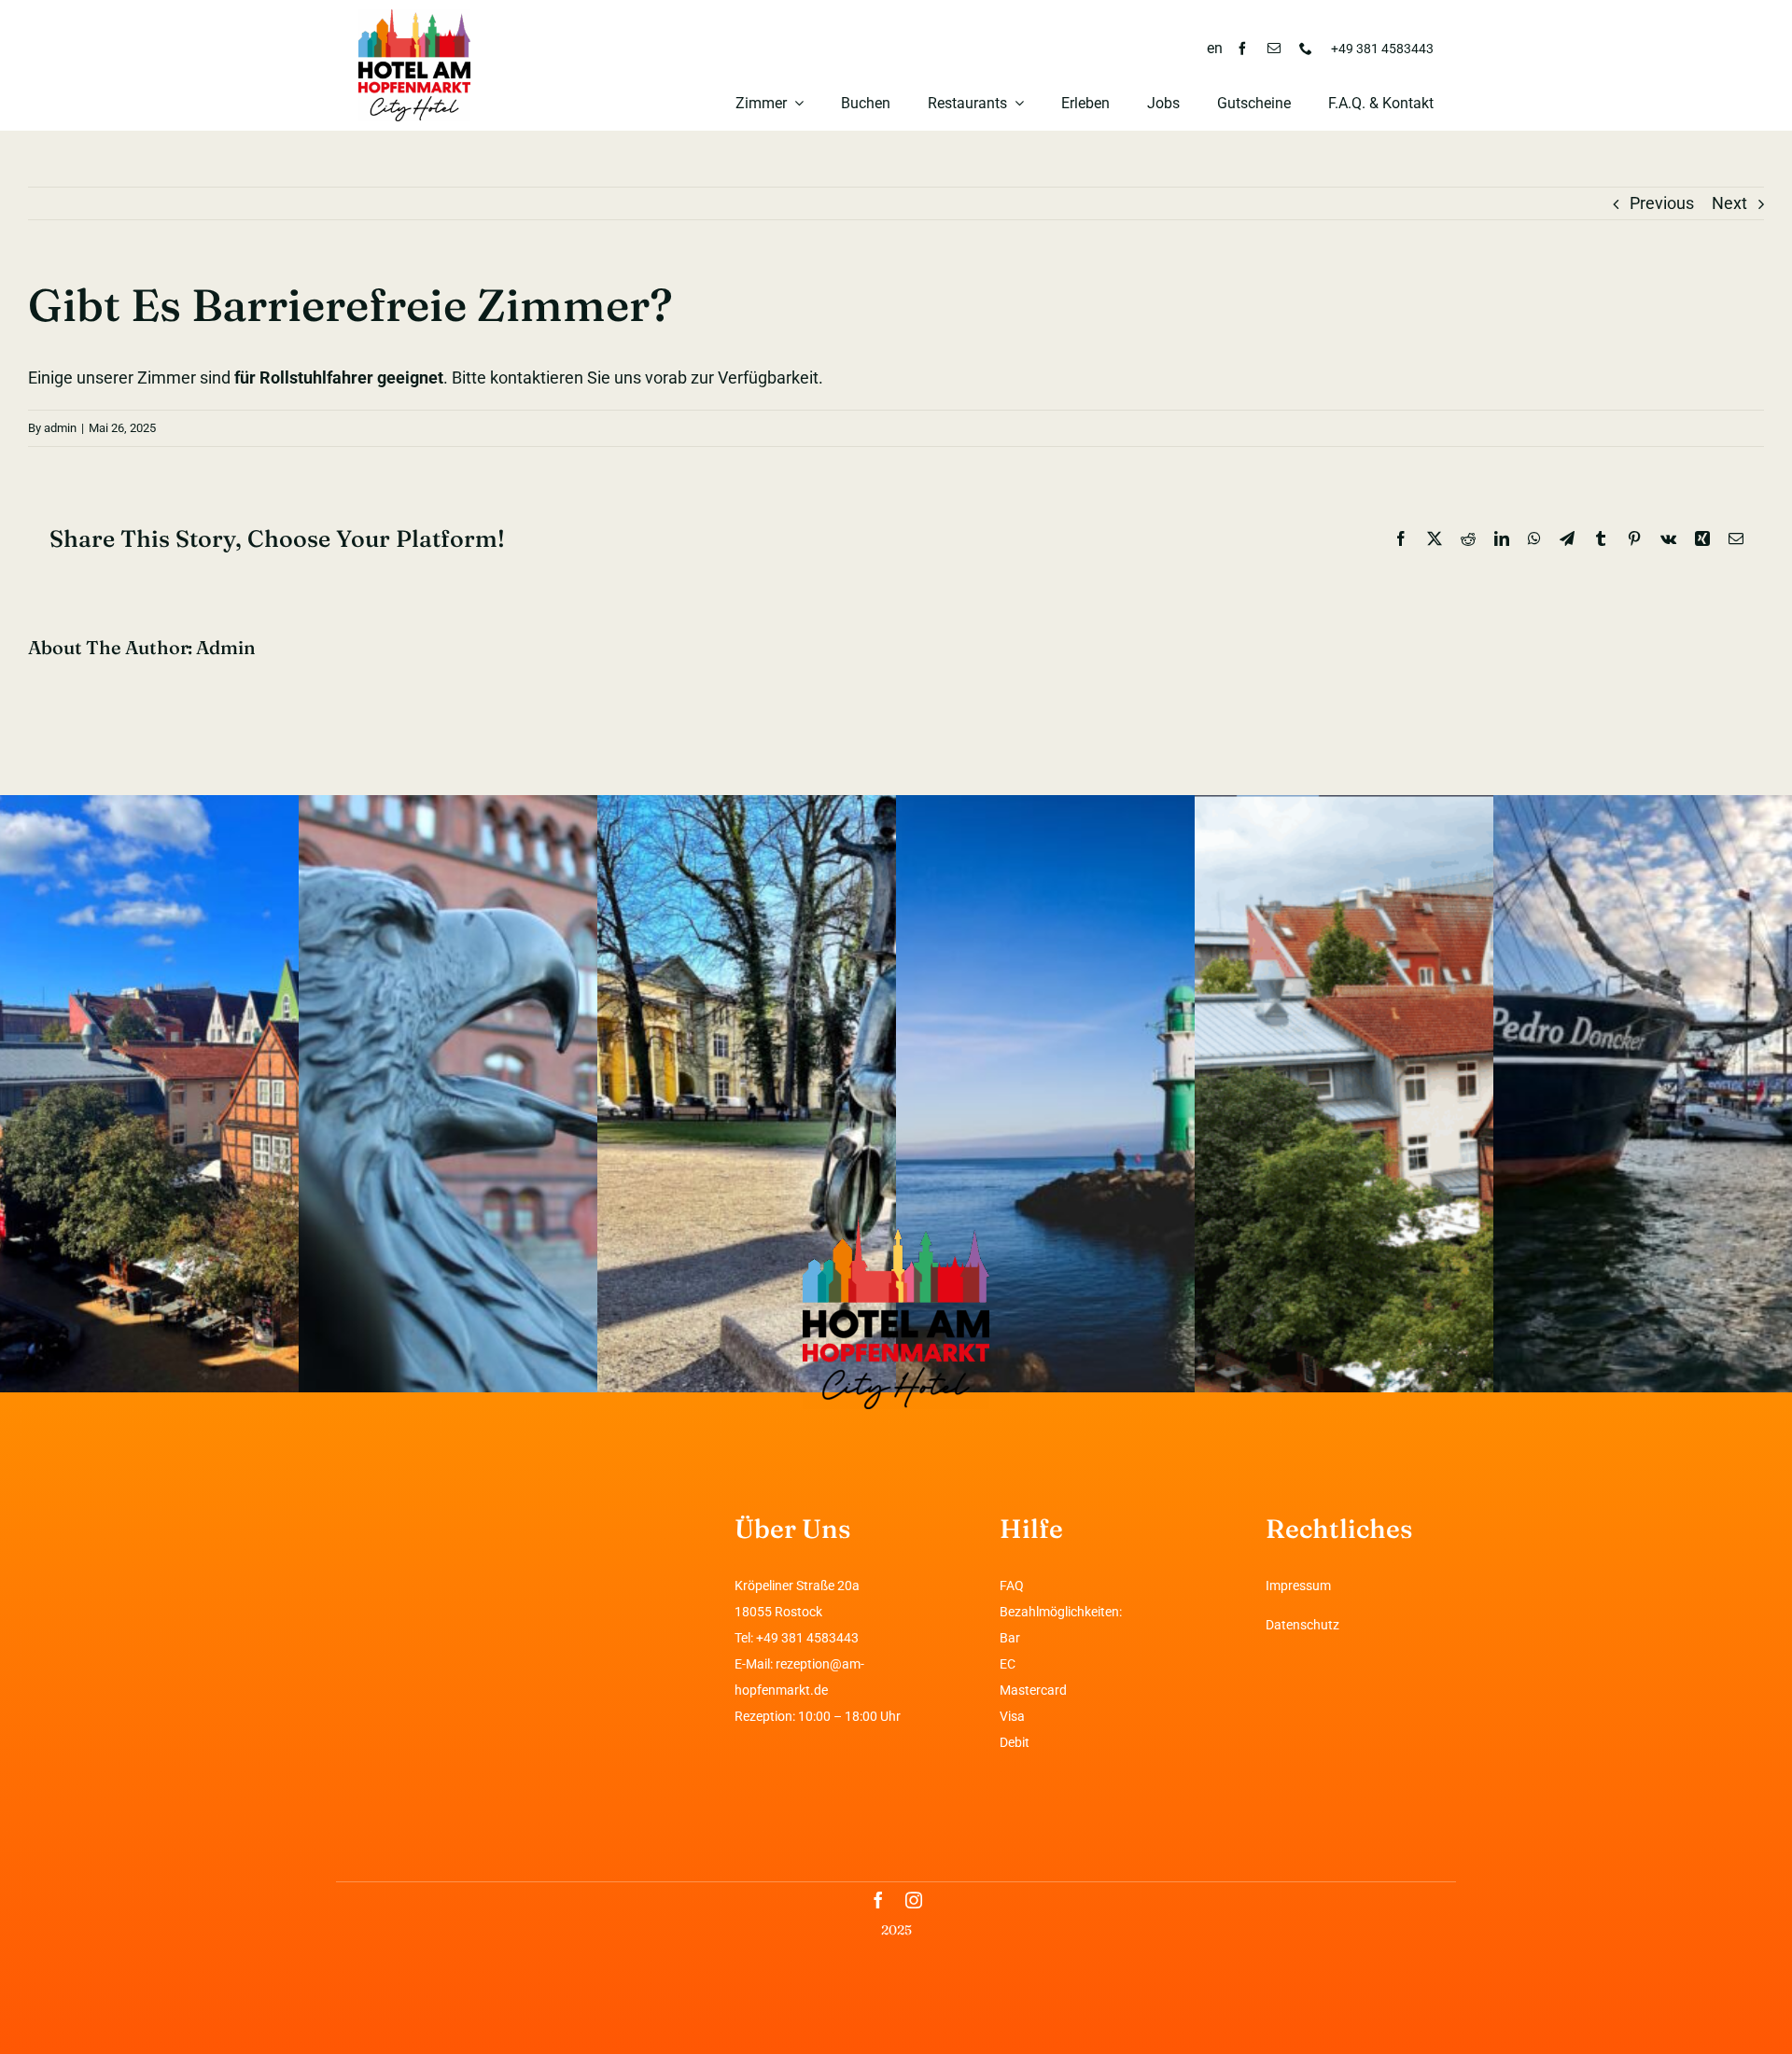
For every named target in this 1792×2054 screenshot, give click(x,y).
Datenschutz (1302, 1625)
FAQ (1012, 1586)
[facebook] (1242, 49)
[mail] (1274, 49)
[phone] (1306, 49)
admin (60, 428)
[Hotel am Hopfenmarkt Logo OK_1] (414, 17)
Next (1729, 203)
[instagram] (914, 1900)
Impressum (1298, 1586)
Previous (1662, 203)
